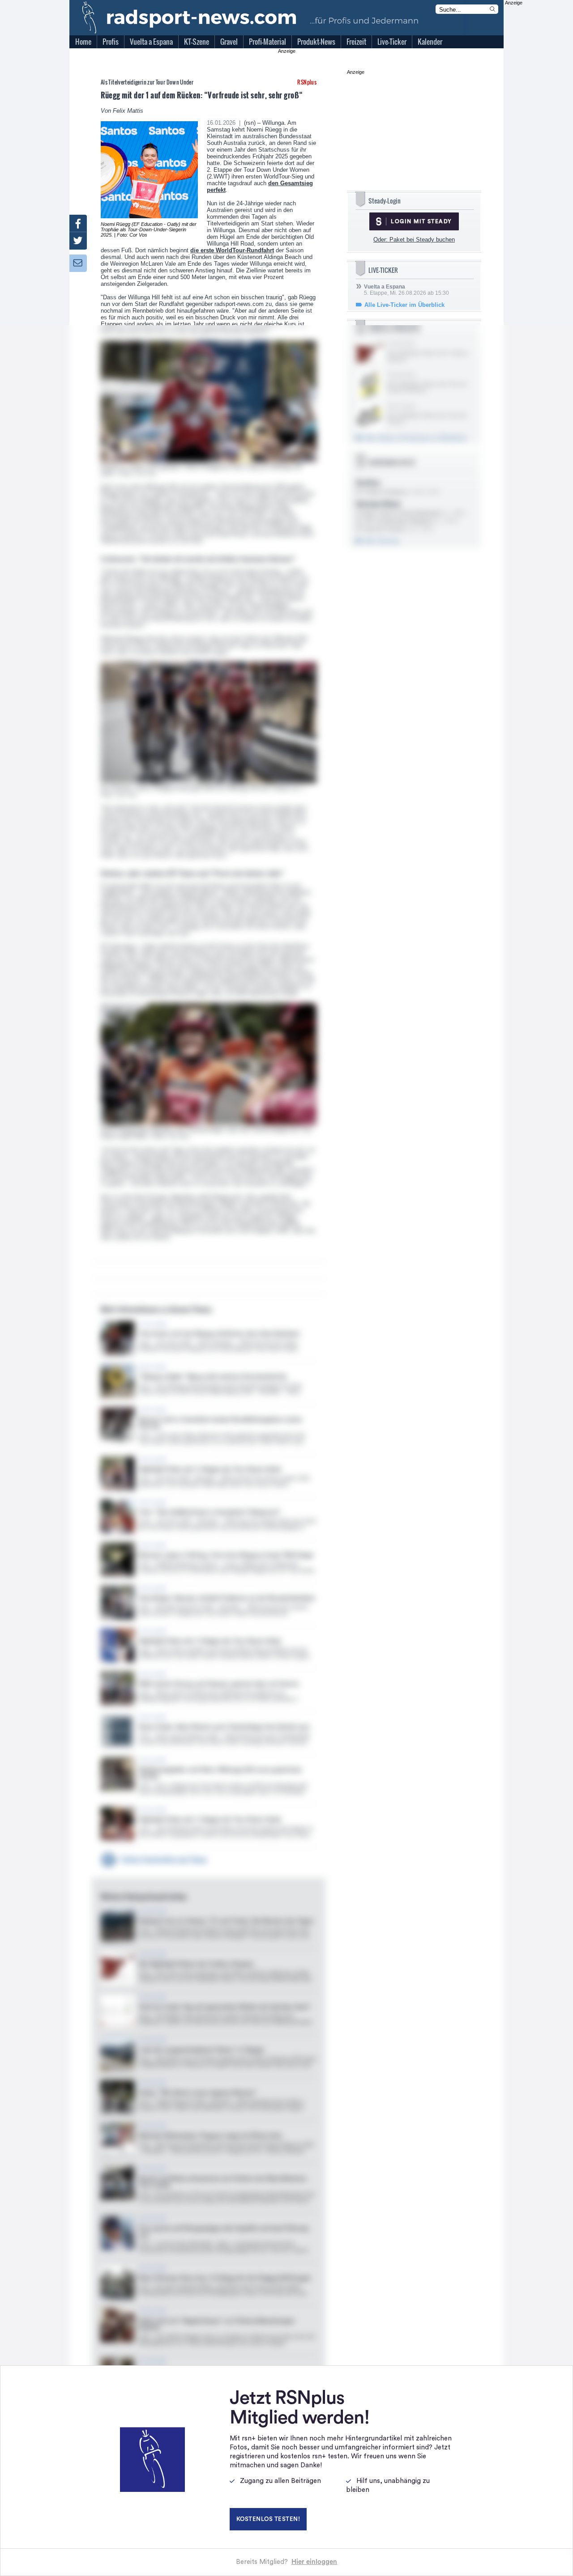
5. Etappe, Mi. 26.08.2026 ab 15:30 (406, 290)
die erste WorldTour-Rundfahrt (232, 250)
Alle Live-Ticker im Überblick (404, 305)
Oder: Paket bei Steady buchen (414, 240)
